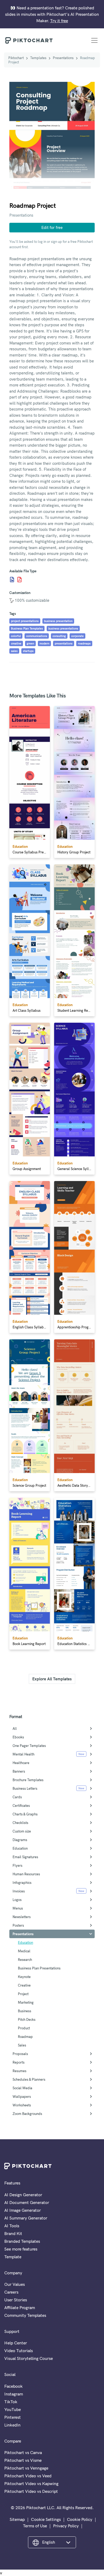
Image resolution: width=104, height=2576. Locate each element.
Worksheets (22, 2105)
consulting (59, 636)
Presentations (63, 58)
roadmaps (84, 643)
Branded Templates (22, 2241)
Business (25, 2011)
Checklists (20, 1823)
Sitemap (17, 2519)
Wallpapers (22, 2096)
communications (37, 636)
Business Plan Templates (27, 628)
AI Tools (12, 2226)
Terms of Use (35, 2526)
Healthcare (21, 1763)
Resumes (19, 2071)
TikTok (11, 2402)
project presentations (25, 621)
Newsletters (22, 1917)
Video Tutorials (19, 2351)
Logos (17, 1900)
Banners (19, 1771)
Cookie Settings (46, 2519)
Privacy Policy (66, 2526)
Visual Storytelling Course (29, 2358)
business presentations (63, 628)
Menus (18, 1908)
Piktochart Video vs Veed (28, 2476)
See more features (21, 2249)
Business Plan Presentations (39, 1968)
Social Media (22, 2088)
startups (28, 651)
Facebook (13, 2386)
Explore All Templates (52, 1679)
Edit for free (52, 227)
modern (44, 643)
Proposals (20, 2054)
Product (24, 2028)
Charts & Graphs (25, 1814)
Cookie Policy (80, 2519)
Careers (11, 2292)
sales (14, 651)
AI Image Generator (23, 2210)
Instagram (14, 2394)
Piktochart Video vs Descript (31, 2491)
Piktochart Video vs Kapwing (31, 2483)
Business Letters (25, 1788)
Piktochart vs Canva (23, 2452)
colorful (16, 636)
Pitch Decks (27, 2019)
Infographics (22, 1883)
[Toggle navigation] (94, 40)
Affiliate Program (20, 2307)
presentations (64, 643)
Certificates (21, 1805)
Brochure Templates (28, 1780)
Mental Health (23, 1754)
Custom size (22, 1831)
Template (13, 2257)
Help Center (16, 2343)
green (30, 643)
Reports (19, 2062)
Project (23, 1994)
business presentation (58, 621)
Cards (17, 1797)
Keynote (24, 1977)
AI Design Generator (23, 2195)
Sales (22, 2045)
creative (16, 643)
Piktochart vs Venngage (26, 2468)
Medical (24, 1951)
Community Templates (25, 2315)
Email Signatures (25, 1857)
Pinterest (13, 2417)
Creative (24, 1985)
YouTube (13, 2409)
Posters (18, 1925)
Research (25, 1960)
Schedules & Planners (29, 2079)
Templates (38, 58)
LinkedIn (12, 2425)
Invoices (19, 1891)
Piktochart (16, 58)
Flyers (17, 1865)
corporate (77, 636)
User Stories (16, 2300)
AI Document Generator (27, 2202)
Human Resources (26, 1874)
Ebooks (18, 1737)
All (15, 1728)
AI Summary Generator (26, 2218)
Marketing (26, 2002)
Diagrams (20, 1840)
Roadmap (25, 2037)
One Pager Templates (29, 1746)
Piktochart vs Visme (23, 2460)
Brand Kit (13, 2233)
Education (20, 1848)
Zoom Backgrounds (27, 2114)
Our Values (15, 2284)
